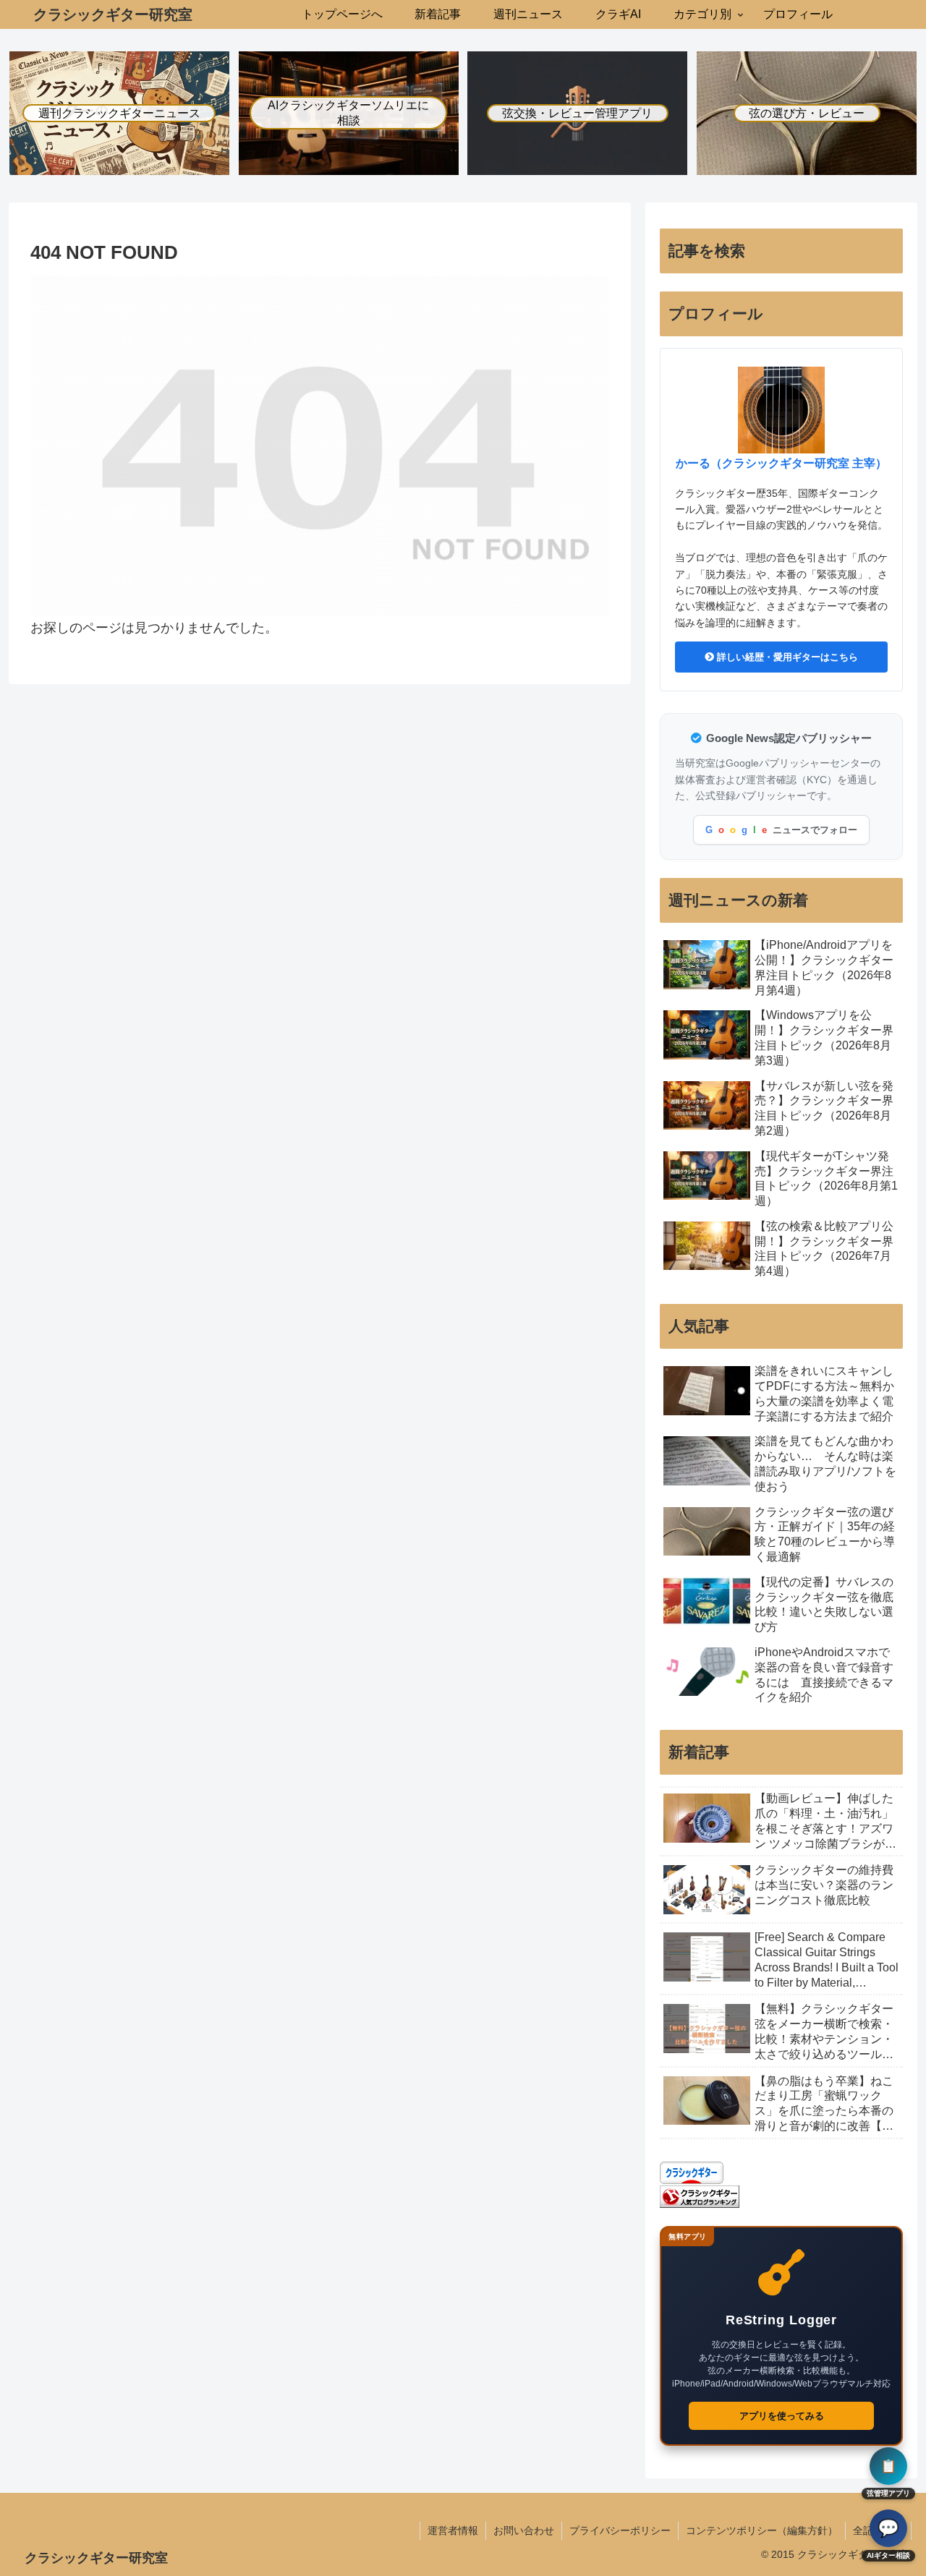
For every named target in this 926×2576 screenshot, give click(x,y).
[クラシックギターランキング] (700, 2196)
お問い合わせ (524, 2530)
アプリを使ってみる (782, 2416)
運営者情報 (453, 2530)
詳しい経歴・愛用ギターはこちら (786, 657)
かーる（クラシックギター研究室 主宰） (781, 463)
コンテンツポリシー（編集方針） (762, 2530)
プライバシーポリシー (620, 2530)
